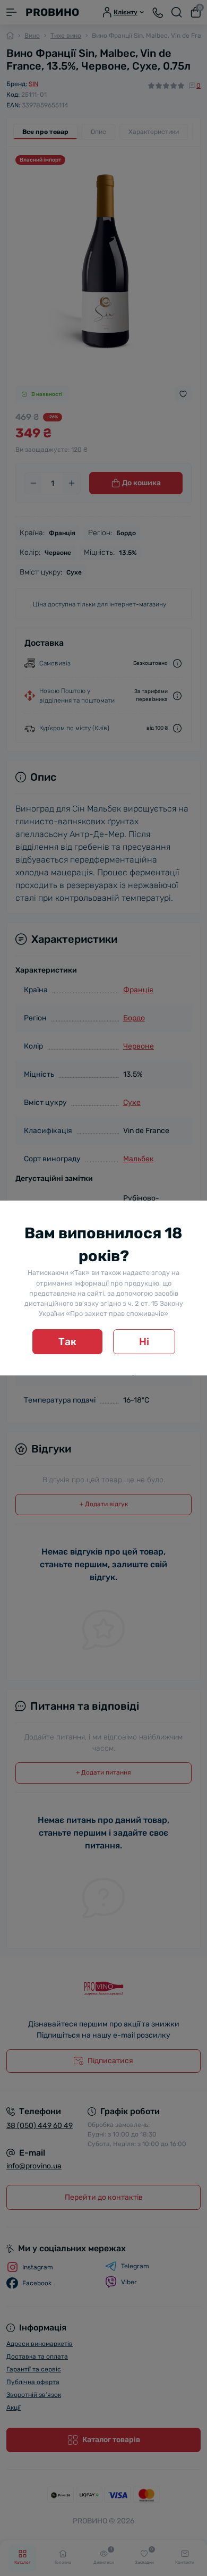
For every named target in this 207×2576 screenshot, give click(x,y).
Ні (144, 1342)
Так (67, 1342)
